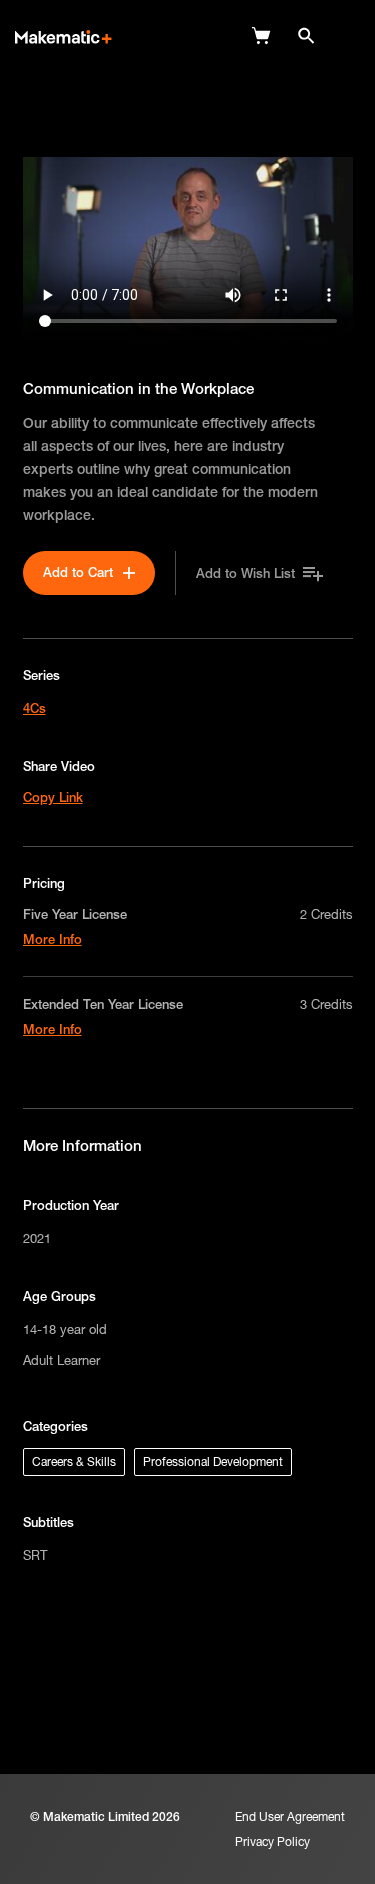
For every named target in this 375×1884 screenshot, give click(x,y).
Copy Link (53, 797)
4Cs (34, 708)
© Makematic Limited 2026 (105, 1816)
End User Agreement (290, 1816)
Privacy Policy (272, 1841)
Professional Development (213, 1461)
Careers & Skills (74, 1461)
